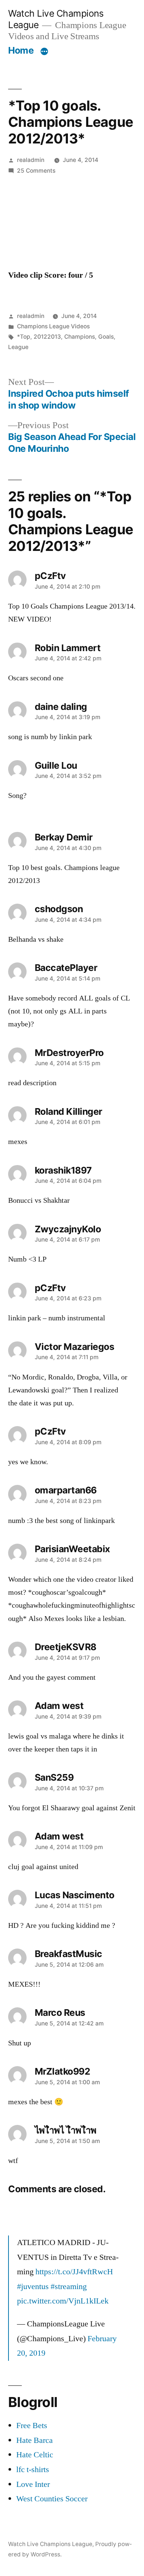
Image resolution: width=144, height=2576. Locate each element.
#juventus (33, 2286)
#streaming (69, 2286)
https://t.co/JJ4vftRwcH (74, 2272)
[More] (44, 52)
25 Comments (36, 171)
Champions (80, 337)
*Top (24, 337)
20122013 (47, 337)
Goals (106, 337)
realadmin (31, 160)
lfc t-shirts (33, 2470)
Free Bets (32, 2426)
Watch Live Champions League (50, 2544)
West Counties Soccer (52, 2499)
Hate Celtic (35, 2455)
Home (21, 50)
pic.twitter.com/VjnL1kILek (63, 2301)
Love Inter (33, 2484)
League (18, 347)
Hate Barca (35, 2440)
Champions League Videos (53, 326)
